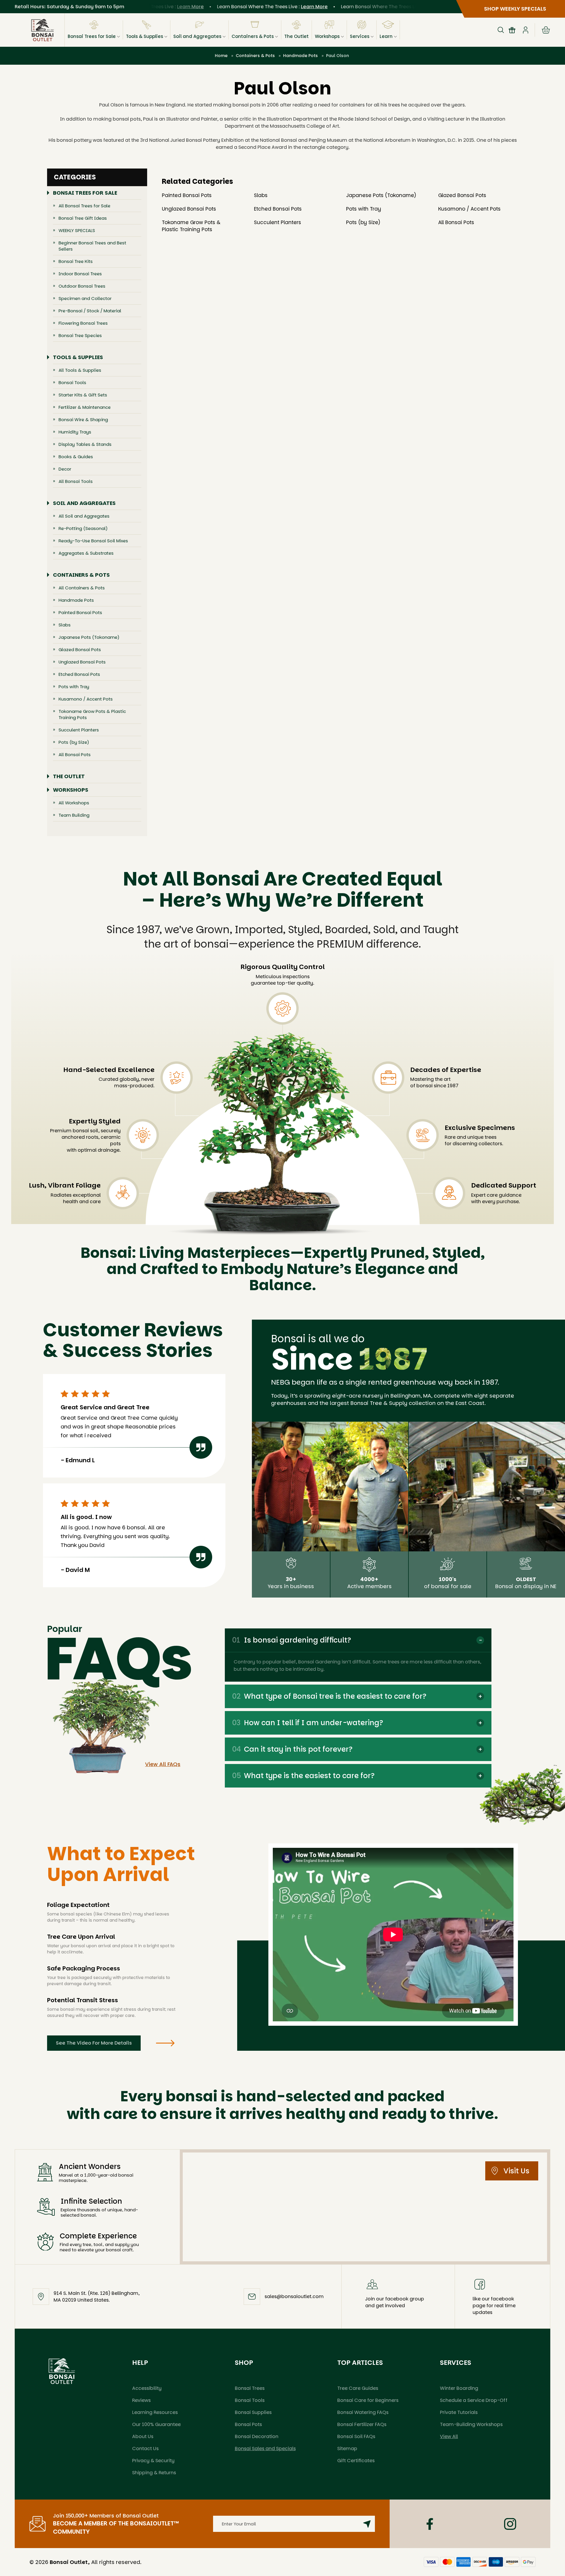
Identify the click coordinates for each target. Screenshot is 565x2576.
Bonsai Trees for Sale (92, 36)
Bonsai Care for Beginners (368, 2400)
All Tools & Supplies (80, 370)
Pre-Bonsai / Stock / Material (90, 311)
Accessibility (147, 2388)
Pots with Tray (74, 687)
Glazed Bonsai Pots (80, 650)
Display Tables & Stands (85, 444)
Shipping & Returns (154, 2473)
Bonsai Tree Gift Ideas (83, 218)
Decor (65, 469)
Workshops (327, 36)
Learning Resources (155, 2412)
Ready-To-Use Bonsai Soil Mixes (93, 541)
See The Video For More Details (94, 2043)
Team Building (74, 815)
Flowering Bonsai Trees (83, 323)
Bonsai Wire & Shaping (83, 420)
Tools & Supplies (144, 36)
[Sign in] (526, 30)
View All (449, 2436)
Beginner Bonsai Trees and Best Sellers (92, 246)
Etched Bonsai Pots (79, 674)
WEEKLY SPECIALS (77, 230)
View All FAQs (163, 1764)
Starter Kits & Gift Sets (83, 395)
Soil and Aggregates (197, 36)
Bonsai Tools (72, 382)
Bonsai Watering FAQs (363, 2412)
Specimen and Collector (85, 298)
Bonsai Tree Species (80, 335)
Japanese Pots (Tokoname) (89, 637)
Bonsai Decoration (257, 2436)
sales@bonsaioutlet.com (294, 2296)
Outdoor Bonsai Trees (82, 286)
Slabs (65, 625)
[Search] (501, 30)
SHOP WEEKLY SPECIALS (515, 9)
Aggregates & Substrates (86, 553)
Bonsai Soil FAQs (356, 2436)
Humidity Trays (75, 432)
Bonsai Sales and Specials (265, 2449)
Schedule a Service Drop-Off (474, 2400)
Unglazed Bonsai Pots (82, 662)
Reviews (141, 2400)
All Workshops (74, 803)
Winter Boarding (459, 2388)
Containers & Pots (253, 36)
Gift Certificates (356, 2461)
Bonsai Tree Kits (76, 261)
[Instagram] (510, 2524)
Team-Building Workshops (471, 2424)
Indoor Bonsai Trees (80, 274)
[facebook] (430, 2524)
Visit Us (516, 2171)
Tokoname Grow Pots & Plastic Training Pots (92, 714)
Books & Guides (76, 457)
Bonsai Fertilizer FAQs (362, 2424)
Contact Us (145, 2449)
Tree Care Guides (358, 2388)
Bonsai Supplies (253, 2412)
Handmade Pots (76, 600)
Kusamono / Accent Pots (86, 699)
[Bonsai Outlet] (62, 2371)
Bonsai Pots (248, 2424)
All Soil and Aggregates (84, 516)
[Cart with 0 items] (546, 30)
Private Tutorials (459, 2412)
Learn (386, 36)
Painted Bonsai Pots (80, 612)
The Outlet (296, 36)
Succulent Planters (79, 730)
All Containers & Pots (82, 588)
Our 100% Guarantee (156, 2424)
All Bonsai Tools (76, 481)
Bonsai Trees (250, 2388)
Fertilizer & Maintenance (85, 407)
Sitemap (347, 2449)
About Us (143, 2436)
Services (360, 36)
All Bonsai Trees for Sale (84, 206)
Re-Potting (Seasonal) (83, 528)
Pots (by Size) (74, 742)
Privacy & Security (153, 2461)
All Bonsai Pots (75, 755)
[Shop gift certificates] (512, 30)
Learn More (271, 7)
